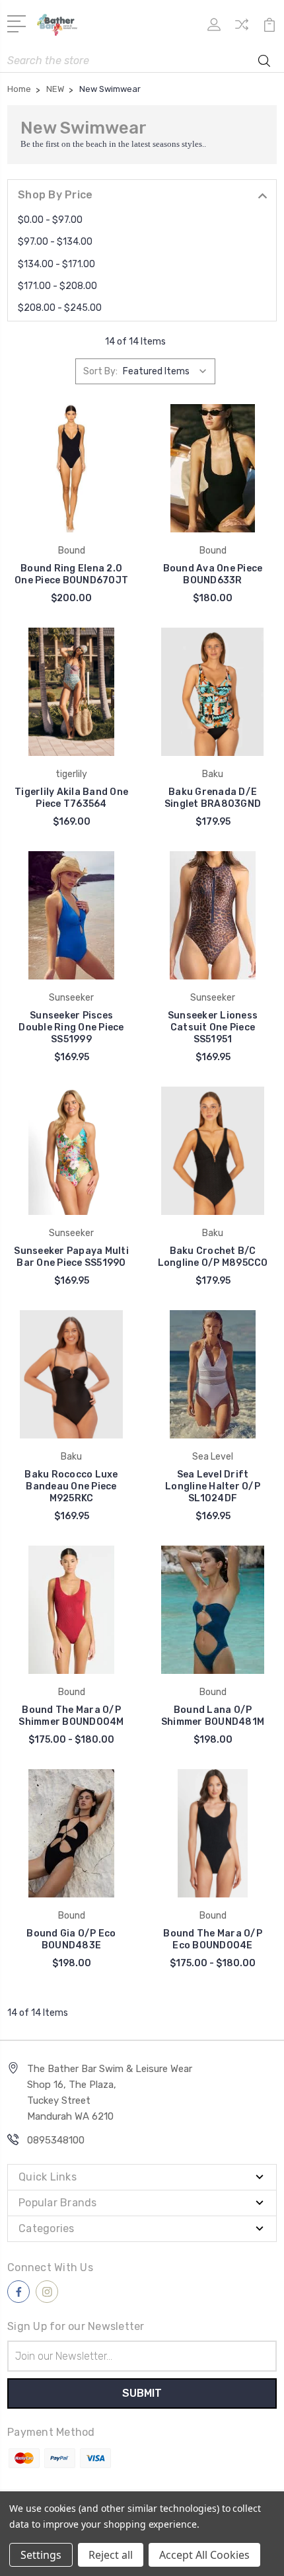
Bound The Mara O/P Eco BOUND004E (213, 1939)
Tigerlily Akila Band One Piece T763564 (71, 798)
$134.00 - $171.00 (56, 264)
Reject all (111, 2555)
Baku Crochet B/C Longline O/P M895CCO (213, 1257)
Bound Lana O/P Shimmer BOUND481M (213, 1716)
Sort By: (100, 371)
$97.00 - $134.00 (55, 242)
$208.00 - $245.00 (60, 308)
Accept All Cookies (204, 2555)
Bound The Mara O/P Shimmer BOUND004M (71, 1716)
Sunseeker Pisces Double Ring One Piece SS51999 (71, 1027)
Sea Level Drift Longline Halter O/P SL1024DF (213, 1486)
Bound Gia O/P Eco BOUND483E (71, 1939)
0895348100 (56, 2140)
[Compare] (242, 29)
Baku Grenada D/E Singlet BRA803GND (213, 798)
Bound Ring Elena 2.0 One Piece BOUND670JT (71, 574)
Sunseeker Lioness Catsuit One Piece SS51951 (213, 1027)
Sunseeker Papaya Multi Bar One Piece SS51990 (71, 1257)
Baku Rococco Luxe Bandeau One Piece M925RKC (71, 1486)
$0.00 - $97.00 (50, 220)
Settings (41, 2555)
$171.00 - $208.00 (57, 286)
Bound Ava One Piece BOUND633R (213, 574)
